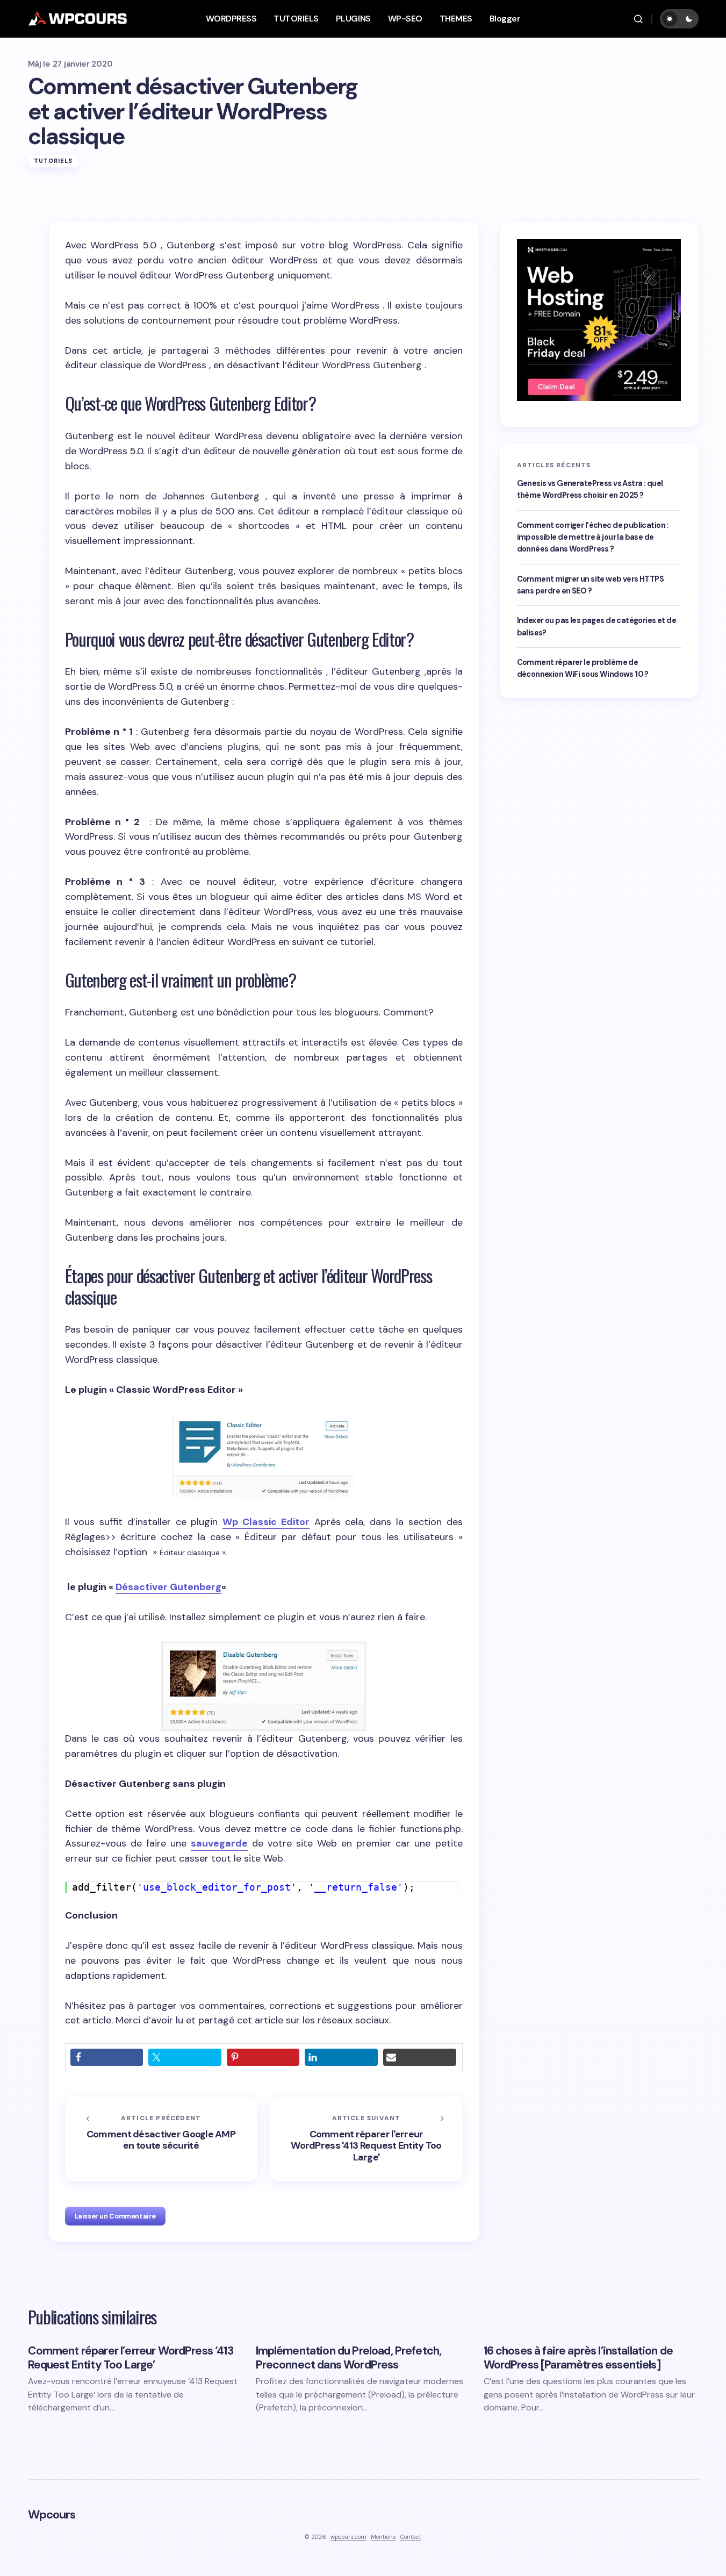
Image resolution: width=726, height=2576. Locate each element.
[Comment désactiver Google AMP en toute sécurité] (161, 2139)
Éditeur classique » (192, 1552)
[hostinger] (599, 319)
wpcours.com (348, 2537)
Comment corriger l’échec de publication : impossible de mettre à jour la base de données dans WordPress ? (593, 537)
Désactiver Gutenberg (168, 1587)
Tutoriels (53, 161)
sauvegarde (219, 1843)
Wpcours (52, 2514)
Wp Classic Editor (266, 1522)
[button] (638, 19)
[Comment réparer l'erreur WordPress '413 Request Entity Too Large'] (366, 2139)
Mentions (383, 2537)
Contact (411, 2537)
